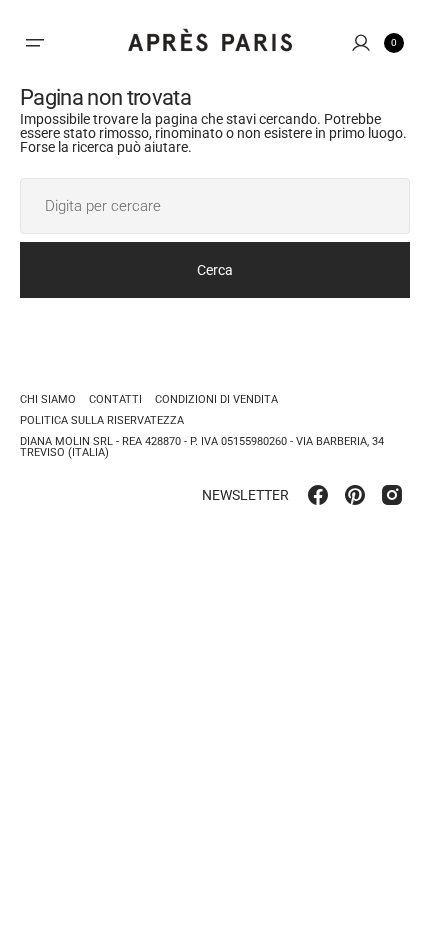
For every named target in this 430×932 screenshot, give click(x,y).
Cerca (215, 270)
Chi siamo (48, 400)
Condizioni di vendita (216, 399)
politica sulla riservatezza (102, 420)
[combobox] (215, 206)
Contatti (115, 399)
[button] (35, 43)
